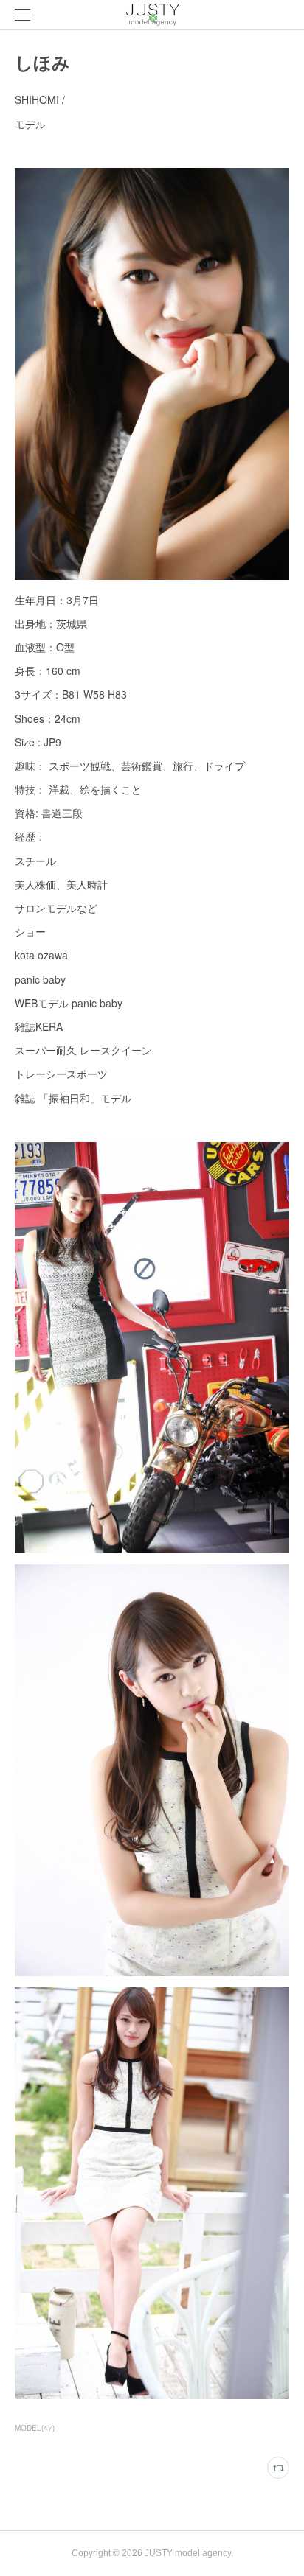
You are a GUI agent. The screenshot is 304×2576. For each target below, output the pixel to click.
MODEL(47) (35, 2428)
